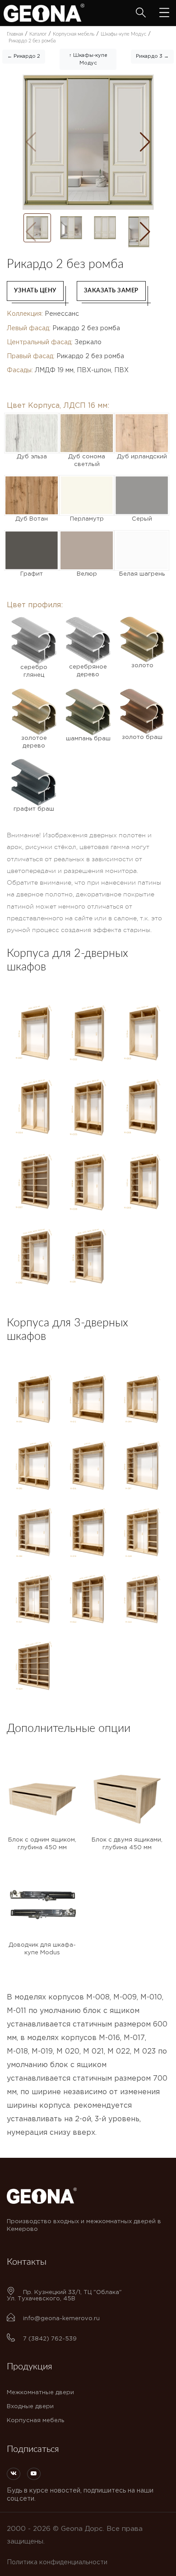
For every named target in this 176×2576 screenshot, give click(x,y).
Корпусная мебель (35, 2421)
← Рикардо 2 (24, 56)
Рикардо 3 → (152, 56)
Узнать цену (35, 291)
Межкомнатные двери (40, 2393)
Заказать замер (111, 291)
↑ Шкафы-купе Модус (88, 59)
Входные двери (30, 2407)
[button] (145, 142)
